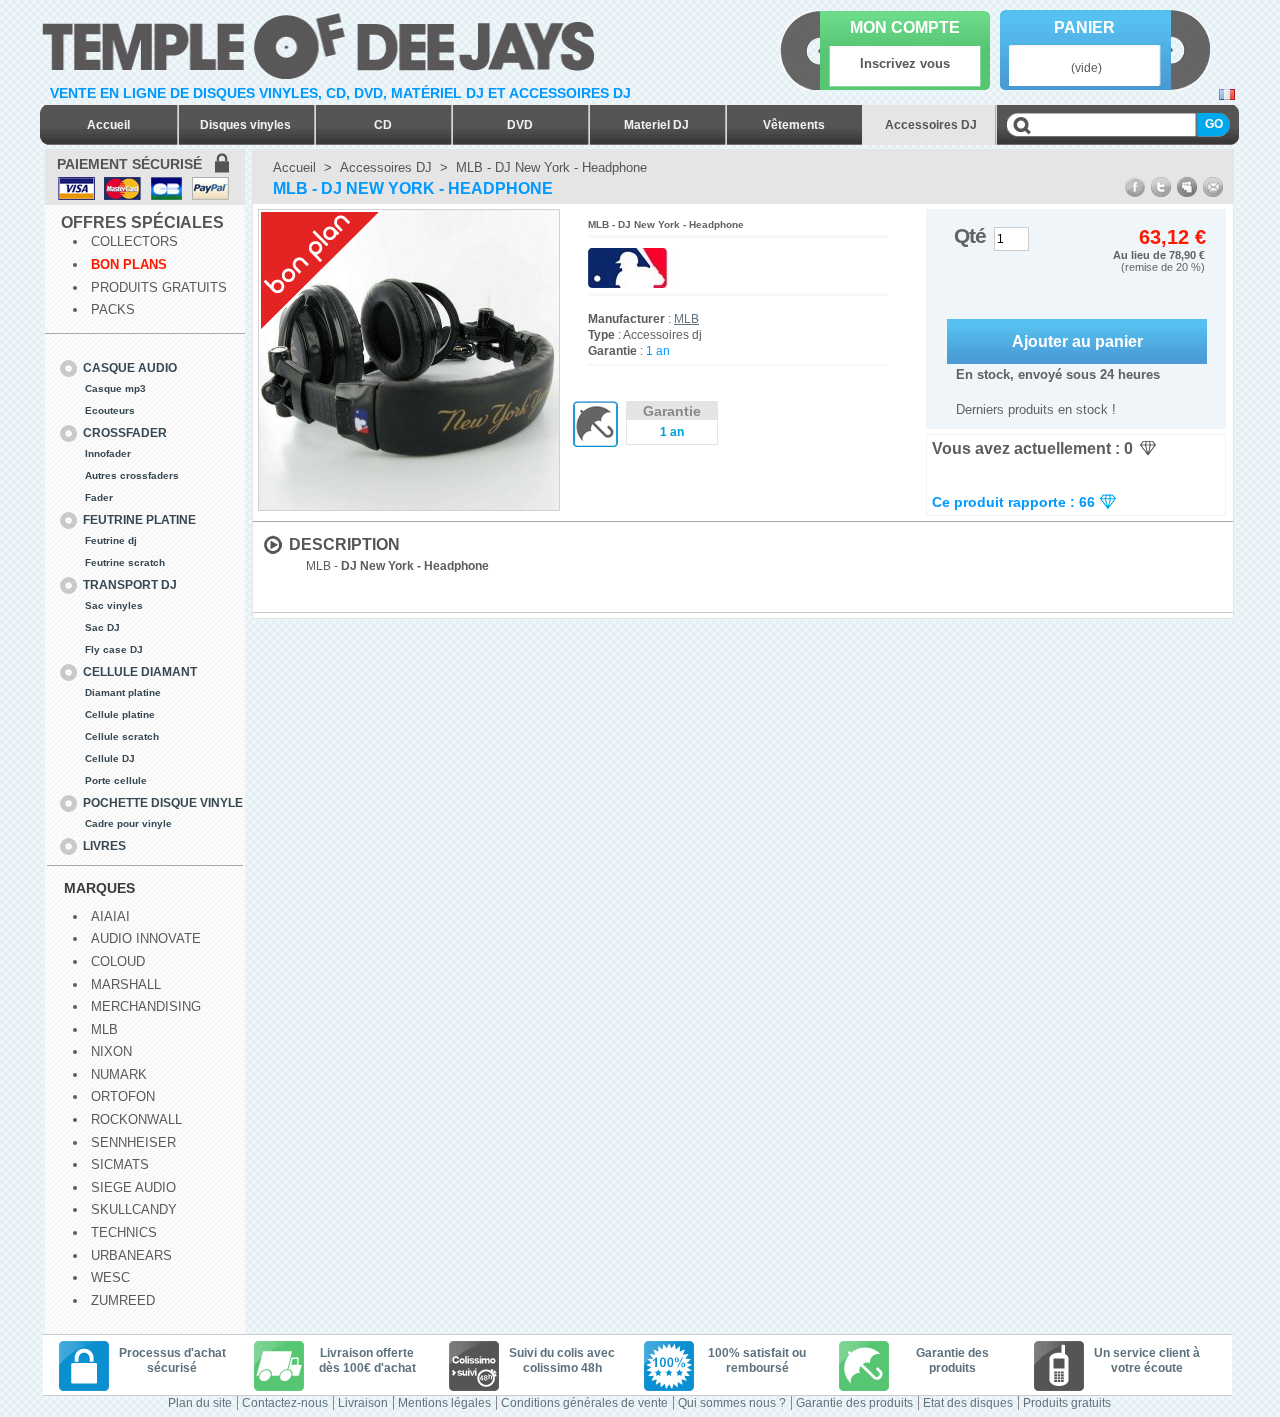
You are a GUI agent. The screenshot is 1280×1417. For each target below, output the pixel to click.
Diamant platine (123, 692)
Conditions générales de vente (584, 1403)
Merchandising (146, 1006)
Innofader (108, 453)
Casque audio (130, 368)
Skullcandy (134, 1209)
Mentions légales (444, 1403)
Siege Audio (133, 1187)
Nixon (111, 1051)
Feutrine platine (139, 520)
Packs (113, 309)
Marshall (126, 984)
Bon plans (129, 264)
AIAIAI (110, 916)
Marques (99, 888)
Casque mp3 (115, 388)
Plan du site (200, 1403)
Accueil (108, 125)
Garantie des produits (854, 1403)
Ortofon (123, 1096)
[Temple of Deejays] (322, 42)
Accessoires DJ (931, 125)
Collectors (134, 241)
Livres (104, 846)
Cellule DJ (110, 758)
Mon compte (905, 27)
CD (383, 125)
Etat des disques (968, 1403)
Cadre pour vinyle (128, 823)
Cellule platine (120, 714)
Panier (1084, 27)
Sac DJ (102, 627)
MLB (104, 1029)
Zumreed (123, 1300)
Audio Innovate (146, 938)
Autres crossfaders (132, 475)
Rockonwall (136, 1119)
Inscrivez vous (905, 63)
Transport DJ (130, 585)
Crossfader (125, 433)
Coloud (118, 961)
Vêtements (794, 125)
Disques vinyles (245, 125)
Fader (99, 497)
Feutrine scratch (125, 562)
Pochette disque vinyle (163, 803)
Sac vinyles (114, 605)
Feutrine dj (111, 540)
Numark (119, 1074)
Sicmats (120, 1164)
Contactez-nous (285, 1403)
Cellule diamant (140, 672)
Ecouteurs (110, 410)
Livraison (363, 1403)
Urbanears (131, 1255)
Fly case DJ (114, 649)
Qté (970, 235)
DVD (520, 125)
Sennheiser (133, 1142)
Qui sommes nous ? (732, 1403)
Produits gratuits (159, 287)
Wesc (110, 1277)
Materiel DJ (656, 125)
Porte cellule (116, 780)
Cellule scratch (122, 736)
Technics (124, 1232)
